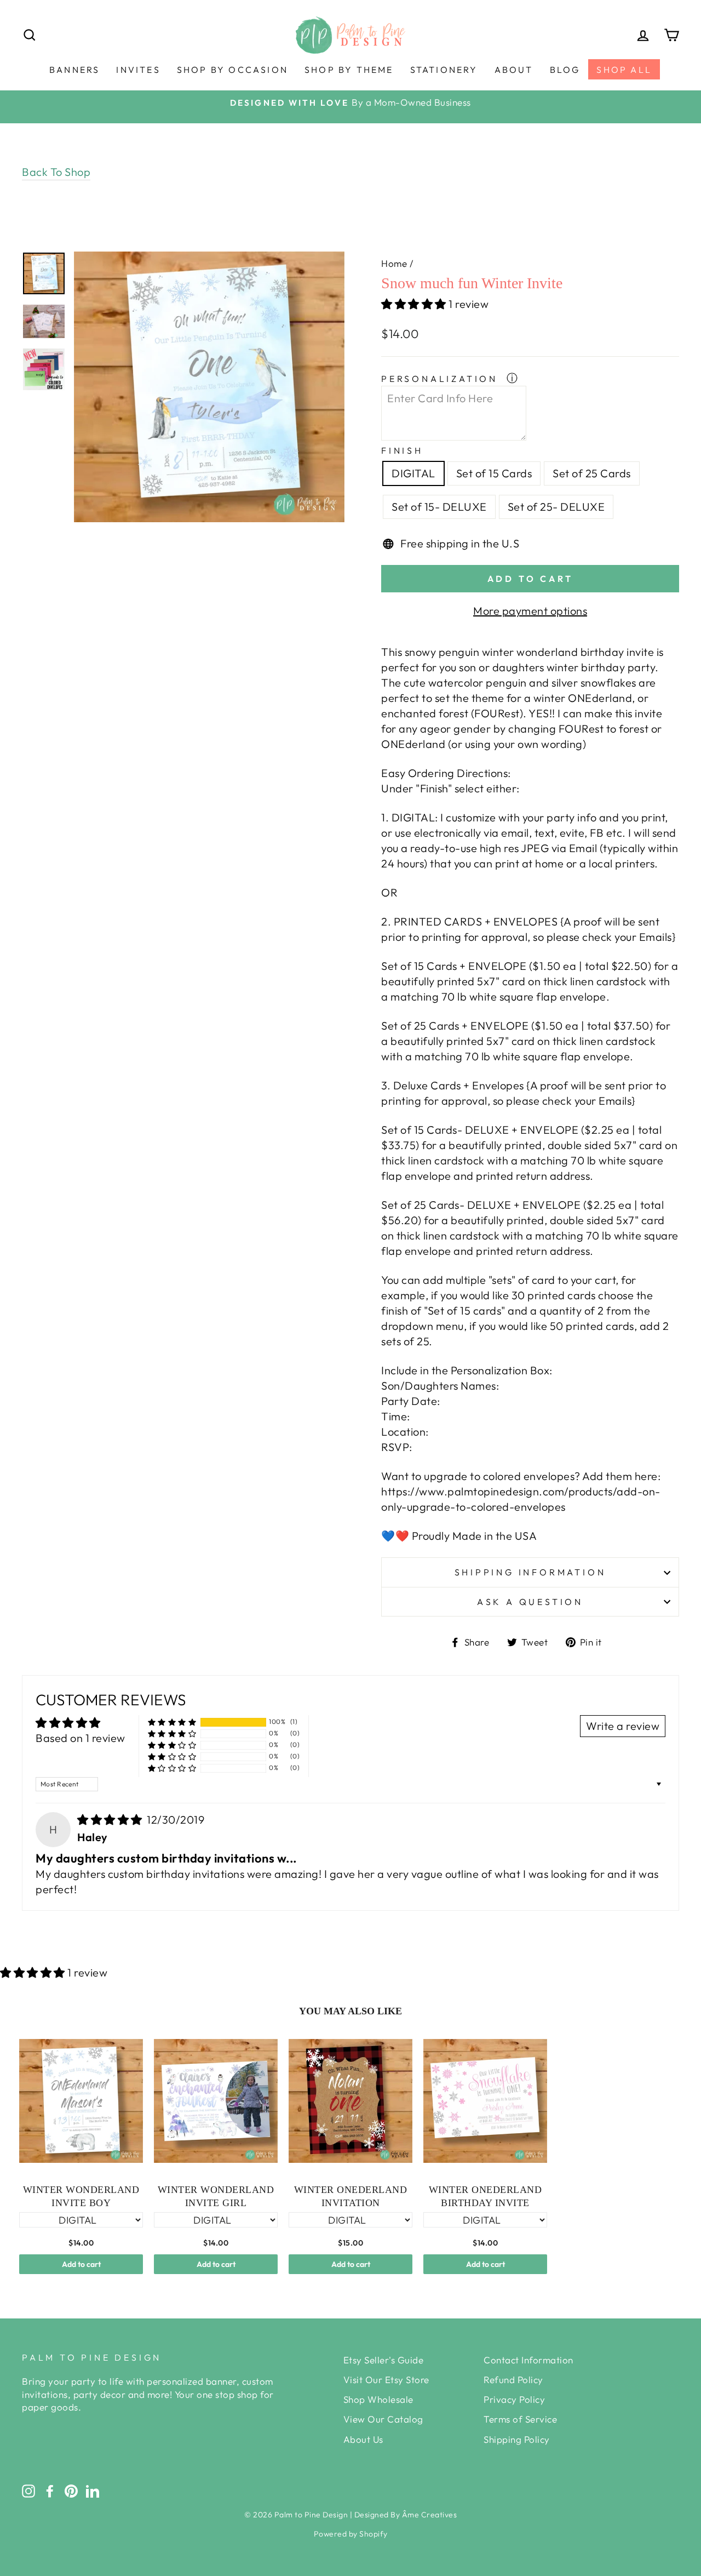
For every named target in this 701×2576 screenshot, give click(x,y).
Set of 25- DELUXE (556, 507)
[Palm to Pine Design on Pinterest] (71, 2491)
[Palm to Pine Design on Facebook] (50, 2491)
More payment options (530, 611)
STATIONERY (444, 70)
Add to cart (81, 2264)
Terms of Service (520, 2419)
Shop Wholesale (378, 2399)
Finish (402, 450)
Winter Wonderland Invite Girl (216, 2196)
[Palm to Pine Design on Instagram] (28, 2491)
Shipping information (530, 1572)
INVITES (138, 70)
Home (394, 263)
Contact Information (528, 2360)
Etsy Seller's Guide (384, 2360)
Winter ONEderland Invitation (351, 2196)
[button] (415, 304)
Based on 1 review (81, 1738)
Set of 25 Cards (592, 473)
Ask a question (530, 1602)
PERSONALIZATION (442, 379)
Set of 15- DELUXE (439, 507)
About (514, 70)
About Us (363, 2439)
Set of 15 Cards (494, 473)
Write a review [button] (623, 1726)
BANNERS (74, 70)
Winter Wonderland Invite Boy (81, 2196)
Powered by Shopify (351, 2534)
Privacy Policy (514, 2399)
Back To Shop (56, 172)
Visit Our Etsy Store (386, 2380)
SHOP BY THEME (349, 70)
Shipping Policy (517, 2439)
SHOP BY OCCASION (232, 70)
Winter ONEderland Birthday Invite (485, 2196)
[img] (111, 1820)
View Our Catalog (383, 2419)
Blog (565, 70)
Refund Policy (513, 2380)
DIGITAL (413, 473)
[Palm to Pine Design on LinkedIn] (93, 2491)
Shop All (624, 70)
